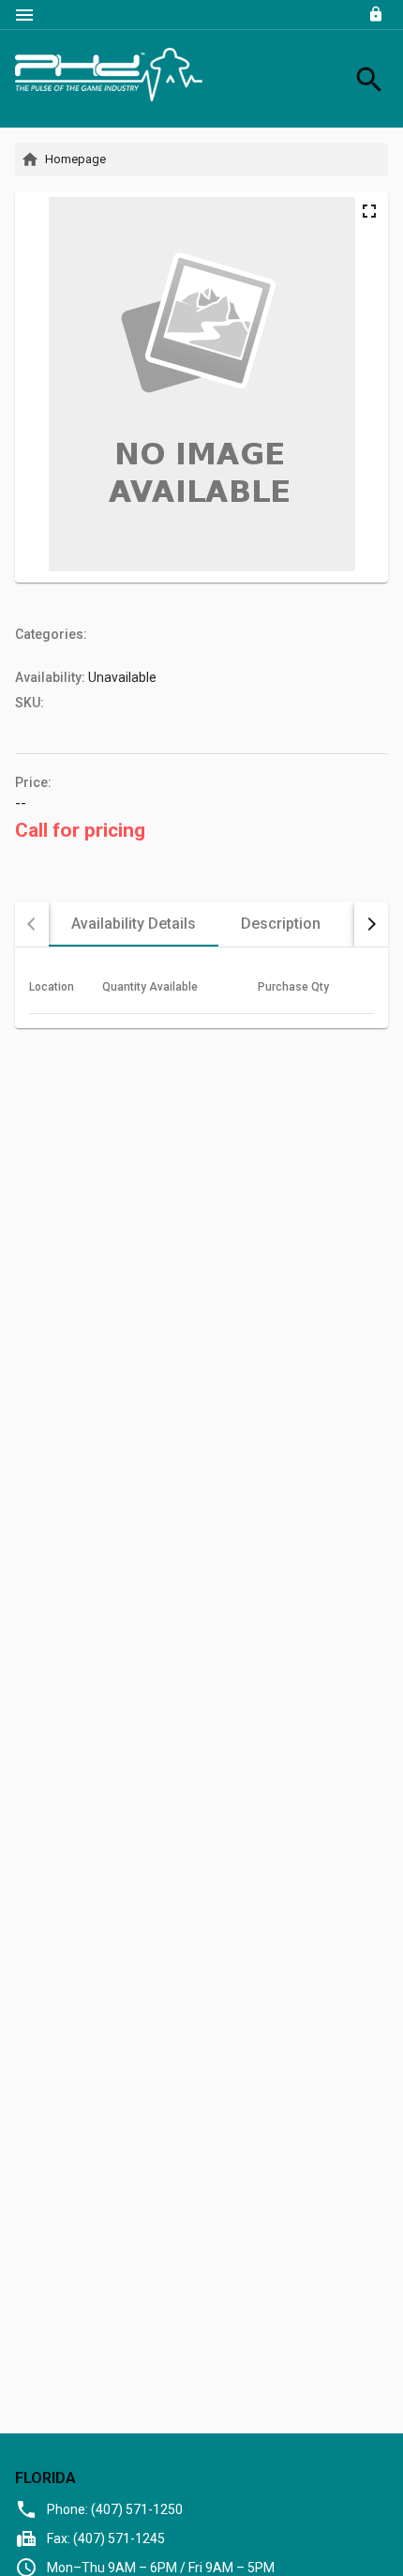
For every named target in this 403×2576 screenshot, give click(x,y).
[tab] (134, 924)
